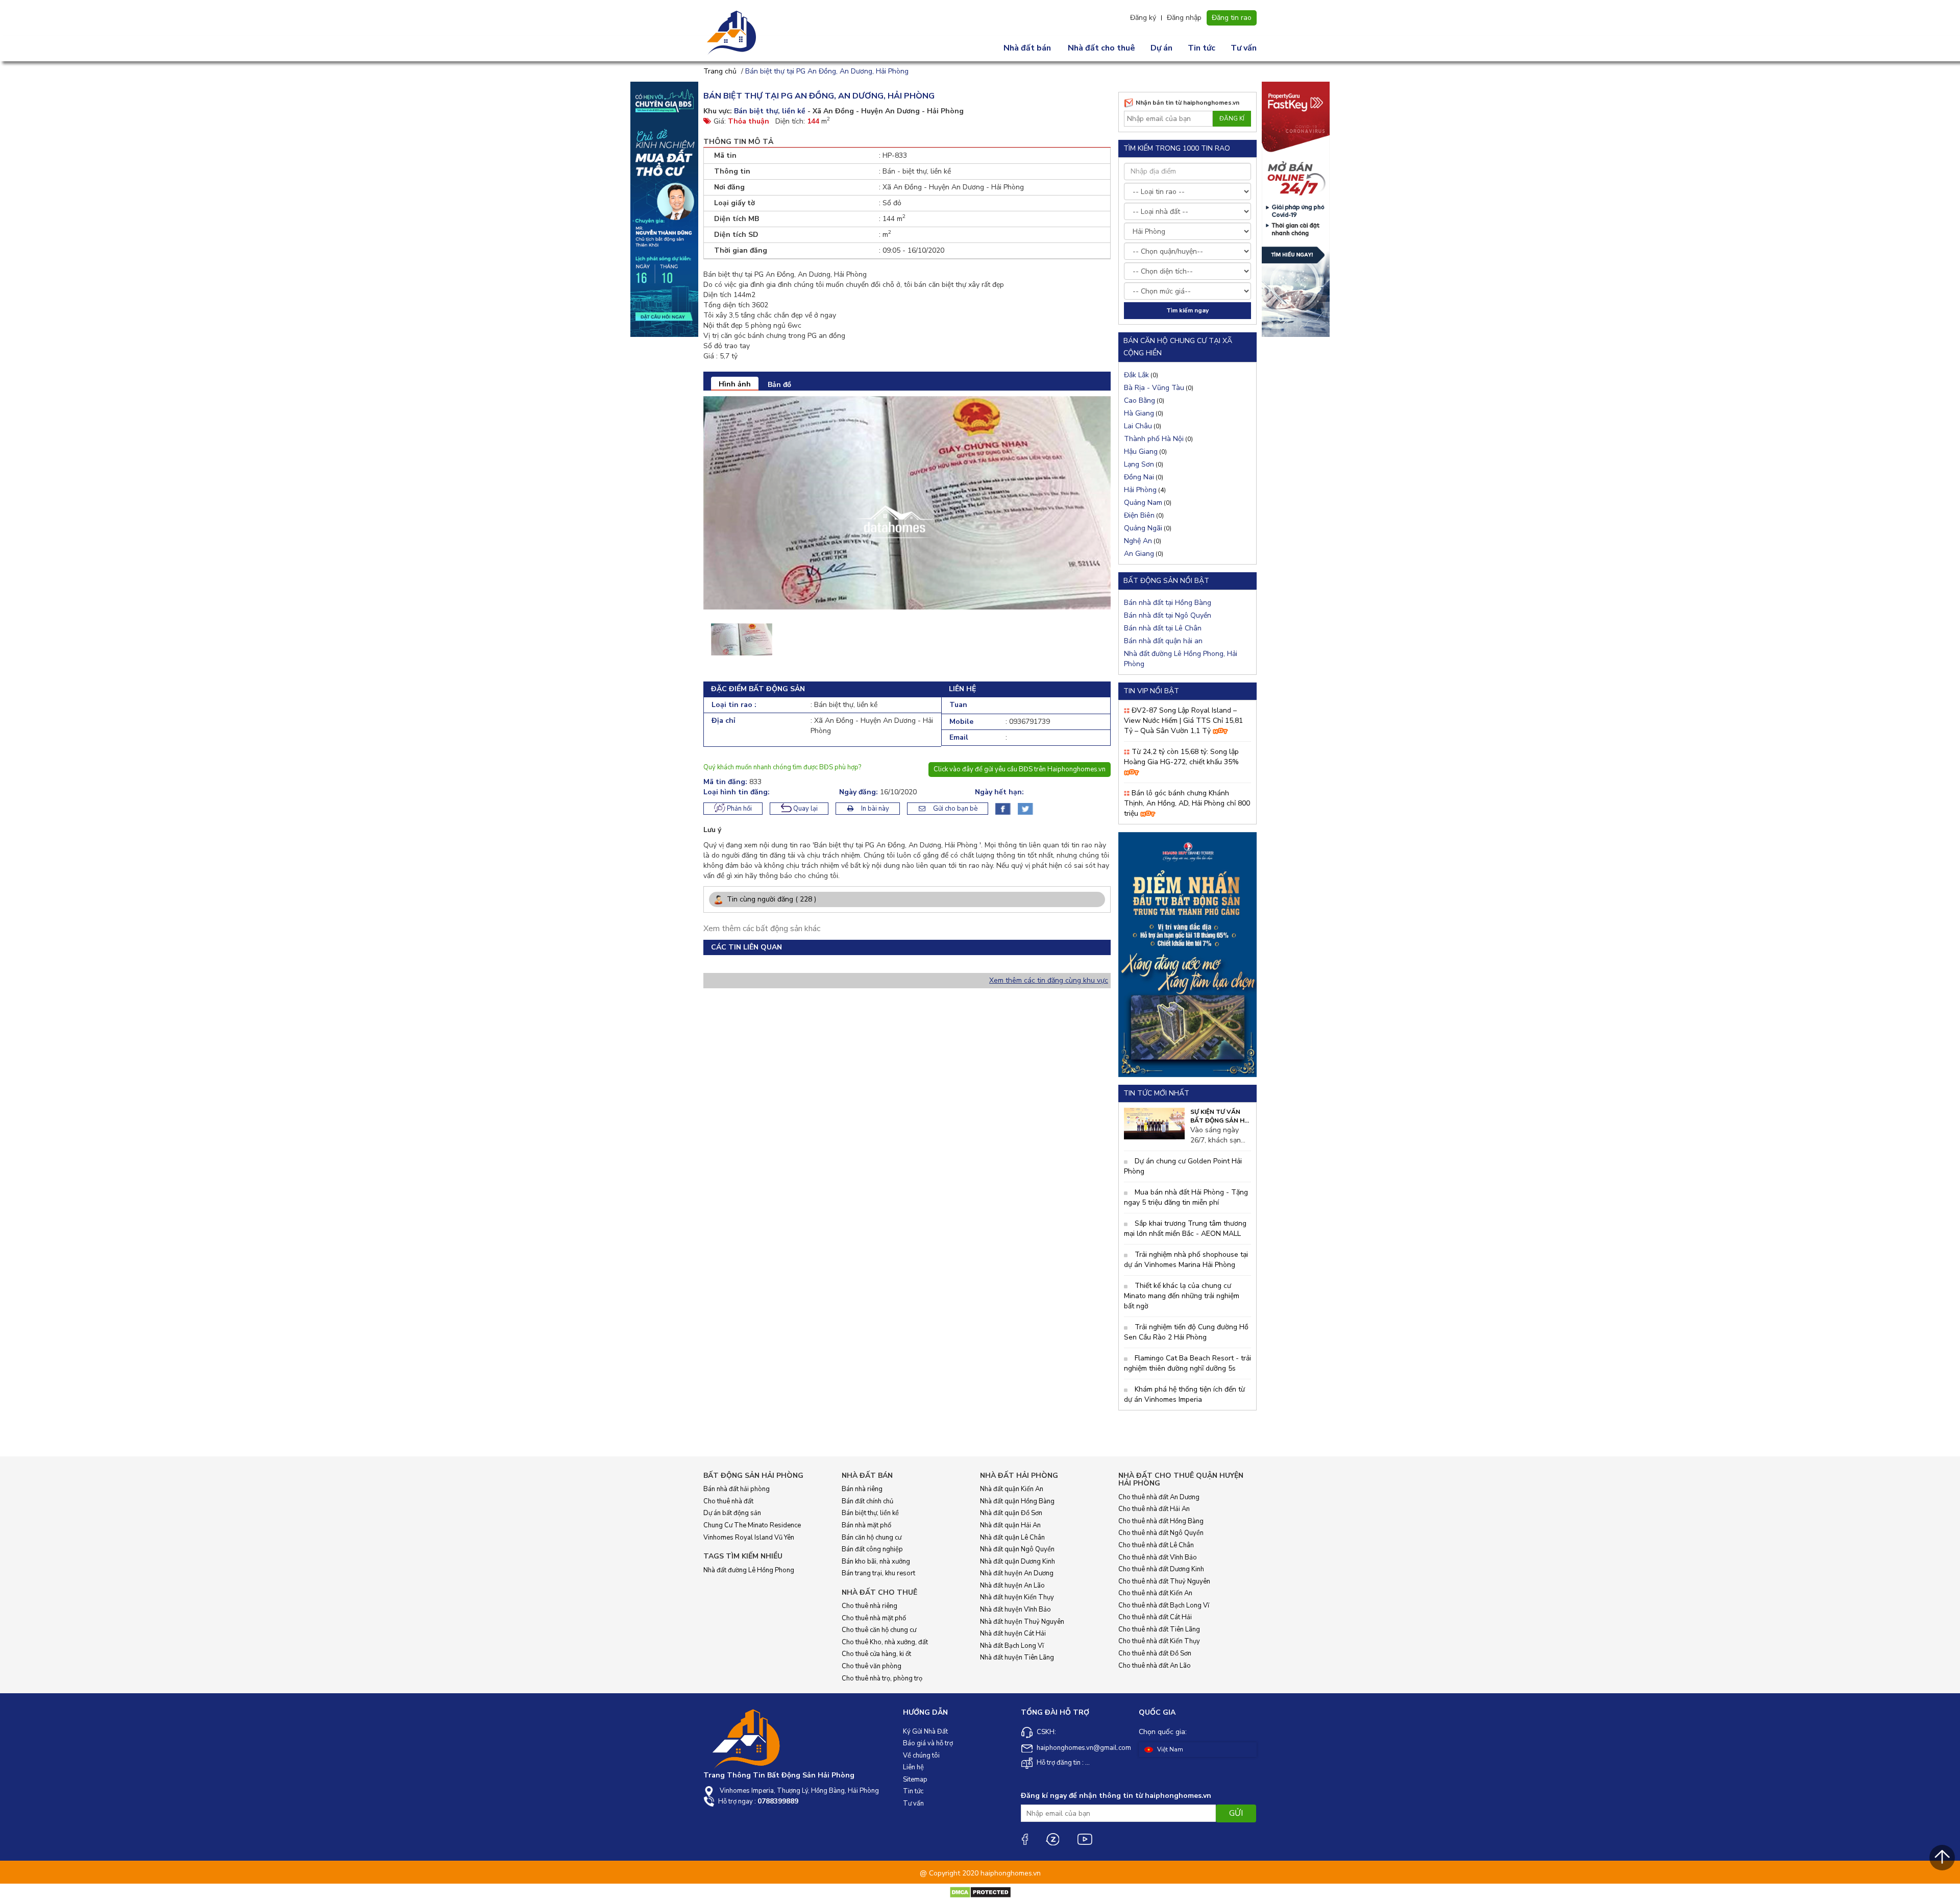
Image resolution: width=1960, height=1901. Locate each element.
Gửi (1236, 1813)
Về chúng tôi (921, 1756)
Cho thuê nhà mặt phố (874, 1618)
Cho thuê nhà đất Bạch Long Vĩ (1164, 1605)
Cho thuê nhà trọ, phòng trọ (882, 1678)
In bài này (874, 809)
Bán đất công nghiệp (872, 1549)
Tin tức (1202, 48)
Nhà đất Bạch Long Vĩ (1012, 1646)
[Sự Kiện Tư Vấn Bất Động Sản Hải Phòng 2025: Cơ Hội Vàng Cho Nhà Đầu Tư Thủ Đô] (1154, 1123)
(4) (1145, 490)
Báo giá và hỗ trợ (928, 1743)
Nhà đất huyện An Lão (1012, 1586)
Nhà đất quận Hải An (1010, 1525)
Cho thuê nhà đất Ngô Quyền (1161, 1533)
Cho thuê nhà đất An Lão (1155, 1666)
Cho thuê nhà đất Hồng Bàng (1161, 1521)
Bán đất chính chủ (867, 1501)
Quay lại (805, 809)
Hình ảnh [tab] (735, 384)
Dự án (1161, 48)
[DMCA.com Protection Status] (980, 1892)
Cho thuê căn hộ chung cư (879, 1630)
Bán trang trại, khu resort (878, 1573)
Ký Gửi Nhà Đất (925, 1732)
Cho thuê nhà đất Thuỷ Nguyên (1164, 1581)
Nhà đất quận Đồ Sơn (1011, 1513)
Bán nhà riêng (862, 1489)
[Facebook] (1024, 1839)
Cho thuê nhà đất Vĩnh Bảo (1158, 1557)
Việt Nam (1169, 1749)
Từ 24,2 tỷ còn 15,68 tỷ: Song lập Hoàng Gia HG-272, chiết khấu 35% (1181, 757)
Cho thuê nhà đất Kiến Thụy (1159, 1641)
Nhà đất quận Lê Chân (1012, 1538)
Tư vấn (1244, 48)
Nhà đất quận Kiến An (1012, 1489)
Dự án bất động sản (732, 1513)
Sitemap (915, 1780)
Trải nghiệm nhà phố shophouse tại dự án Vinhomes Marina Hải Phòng (1186, 1260)
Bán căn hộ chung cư (872, 1538)
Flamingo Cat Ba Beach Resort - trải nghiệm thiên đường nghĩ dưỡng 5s (1187, 1363)
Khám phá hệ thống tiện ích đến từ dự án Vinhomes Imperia (1184, 1394)
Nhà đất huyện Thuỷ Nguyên (1022, 1622)
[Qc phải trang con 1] (1187, 954)
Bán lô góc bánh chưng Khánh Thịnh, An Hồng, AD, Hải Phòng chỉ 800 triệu (1187, 803)
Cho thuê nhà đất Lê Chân (1156, 1545)
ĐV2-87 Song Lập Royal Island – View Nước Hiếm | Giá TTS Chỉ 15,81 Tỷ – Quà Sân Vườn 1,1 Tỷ (1183, 721)
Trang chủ (720, 71)
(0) (1141, 375)
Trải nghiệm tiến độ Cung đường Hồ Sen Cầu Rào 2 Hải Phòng (1186, 1332)
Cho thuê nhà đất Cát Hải (1155, 1617)
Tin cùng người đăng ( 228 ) (770, 899)
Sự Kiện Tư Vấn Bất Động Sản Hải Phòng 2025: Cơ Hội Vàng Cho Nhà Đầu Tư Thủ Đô (1221, 1116)
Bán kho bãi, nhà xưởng (876, 1562)
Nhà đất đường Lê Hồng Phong (749, 1570)
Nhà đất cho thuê (1101, 48)
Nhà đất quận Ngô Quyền (1017, 1549)
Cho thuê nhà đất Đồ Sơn (1155, 1653)
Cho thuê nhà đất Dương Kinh (1161, 1569)
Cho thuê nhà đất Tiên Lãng (1159, 1629)
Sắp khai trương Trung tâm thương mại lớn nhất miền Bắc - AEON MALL (1185, 1228)
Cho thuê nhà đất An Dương (1159, 1497)
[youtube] (1085, 1839)
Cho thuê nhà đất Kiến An (1155, 1593)
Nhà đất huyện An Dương (1017, 1573)
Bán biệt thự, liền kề (870, 1513)
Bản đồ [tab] (779, 385)
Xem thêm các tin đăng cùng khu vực (1049, 980)
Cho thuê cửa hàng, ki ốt (876, 1654)
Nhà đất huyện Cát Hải (1013, 1634)
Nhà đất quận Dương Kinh (1018, 1562)
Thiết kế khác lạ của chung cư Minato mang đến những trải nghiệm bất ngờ (1182, 1296)
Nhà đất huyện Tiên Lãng (1017, 1658)
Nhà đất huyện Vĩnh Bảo (1015, 1610)
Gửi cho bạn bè (954, 809)
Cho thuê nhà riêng (869, 1606)
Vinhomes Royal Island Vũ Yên (749, 1538)
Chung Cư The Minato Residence (752, 1525)
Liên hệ (913, 1767)
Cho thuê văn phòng (872, 1666)
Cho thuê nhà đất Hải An (1154, 1509)
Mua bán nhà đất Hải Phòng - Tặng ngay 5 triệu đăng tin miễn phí (1186, 1197)
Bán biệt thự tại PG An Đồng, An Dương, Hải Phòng (827, 71)
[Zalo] (1052, 1839)
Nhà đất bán (1027, 48)
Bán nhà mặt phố (866, 1525)
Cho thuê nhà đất (728, 1501)
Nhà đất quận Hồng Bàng (1017, 1501)
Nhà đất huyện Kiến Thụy (1017, 1597)
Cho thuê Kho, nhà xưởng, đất (885, 1642)
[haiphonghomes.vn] (733, 33)
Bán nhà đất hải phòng (737, 1489)
